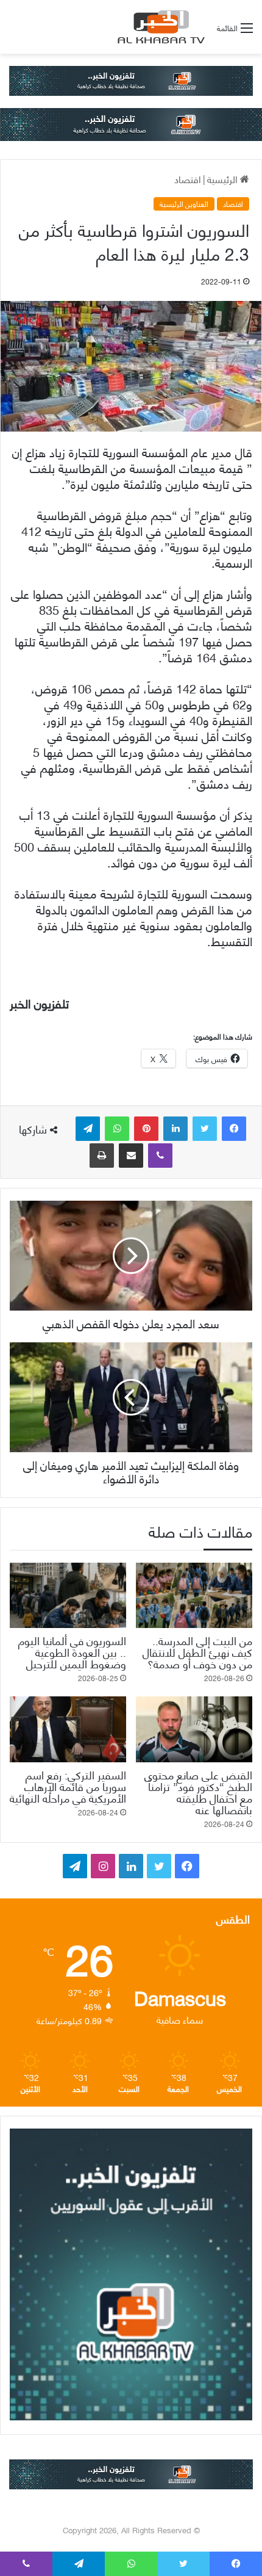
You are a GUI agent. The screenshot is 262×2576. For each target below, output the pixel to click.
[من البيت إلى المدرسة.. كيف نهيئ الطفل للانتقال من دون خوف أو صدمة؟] (194, 1596)
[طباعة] (102, 1156)
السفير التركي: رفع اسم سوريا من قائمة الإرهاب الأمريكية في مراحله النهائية (68, 1786)
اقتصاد (188, 179)
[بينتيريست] (146, 1129)
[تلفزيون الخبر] (159, 27)
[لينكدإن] (175, 1129)
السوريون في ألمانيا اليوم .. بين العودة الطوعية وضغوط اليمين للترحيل (72, 1652)
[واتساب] (117, 1129)
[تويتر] (205, 1129)
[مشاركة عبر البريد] (131, 1156)
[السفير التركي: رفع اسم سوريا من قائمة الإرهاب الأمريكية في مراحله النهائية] (68, 1729)
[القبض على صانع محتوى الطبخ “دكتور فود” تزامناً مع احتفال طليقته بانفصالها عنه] (194, 1729)
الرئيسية (224, 179)
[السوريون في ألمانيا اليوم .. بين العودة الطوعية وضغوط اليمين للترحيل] (68, 1596)
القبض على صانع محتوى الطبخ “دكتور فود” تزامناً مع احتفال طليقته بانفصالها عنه (198, 1792)
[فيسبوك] (234, 1129)
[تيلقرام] (88, 1129)
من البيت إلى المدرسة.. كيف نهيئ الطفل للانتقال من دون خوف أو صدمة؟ (197, 1652)
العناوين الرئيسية (184, 204)
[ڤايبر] (160, 1156)
